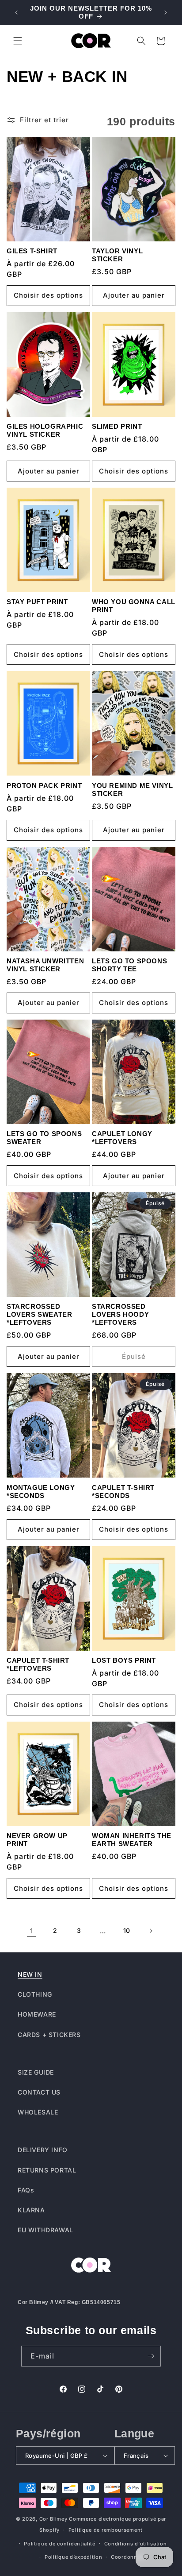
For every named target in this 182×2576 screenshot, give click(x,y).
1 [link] (32, 1931)
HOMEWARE (37, 2014)
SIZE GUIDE (36, 2072)
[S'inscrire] (151, 2356)
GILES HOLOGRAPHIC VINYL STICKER (45, 430)
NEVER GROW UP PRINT (37, 1840)
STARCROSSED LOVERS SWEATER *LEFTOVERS (39, 1314)
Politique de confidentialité (60, 2544)
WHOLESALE (38, 2112)
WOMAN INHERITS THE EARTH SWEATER (132, 1840)
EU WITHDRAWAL (45, 2230)
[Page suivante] (151, 1931)
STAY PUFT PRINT (37, 602)
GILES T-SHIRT (32, 251)
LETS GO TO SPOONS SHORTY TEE (129, 965)
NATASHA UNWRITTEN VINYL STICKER (45, 965)
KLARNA (31, 2210)
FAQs (26, 2190)
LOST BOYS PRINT (124, 1660)
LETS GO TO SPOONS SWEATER (44, 1138)
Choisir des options (48, 295)
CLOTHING (35, 1994)
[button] (18, 41)
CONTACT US (39, 2092)
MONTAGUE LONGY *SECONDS (41, 1492)
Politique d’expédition (73, 2557)
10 (127, 1930)
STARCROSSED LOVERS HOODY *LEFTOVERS (120, 1314)
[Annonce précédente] (16, 12)
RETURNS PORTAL (47, 2170)
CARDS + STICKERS (49, 2035)
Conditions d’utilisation (136, 2544)
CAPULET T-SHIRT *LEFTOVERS (38, 1664)
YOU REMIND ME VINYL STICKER (132, 789)
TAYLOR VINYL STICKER (117, 255)
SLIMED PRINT (117, 426)
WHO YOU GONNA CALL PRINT (134, 606)
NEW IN (30, 1974)
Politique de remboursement (106, 2530)
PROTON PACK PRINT (44, 786)
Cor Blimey (53, 2519)
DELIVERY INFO (43, 2150)
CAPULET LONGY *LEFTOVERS (122, 1138)
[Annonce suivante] (166, 12)
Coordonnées (129, 2557)
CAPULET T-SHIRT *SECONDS (123, 1492)
